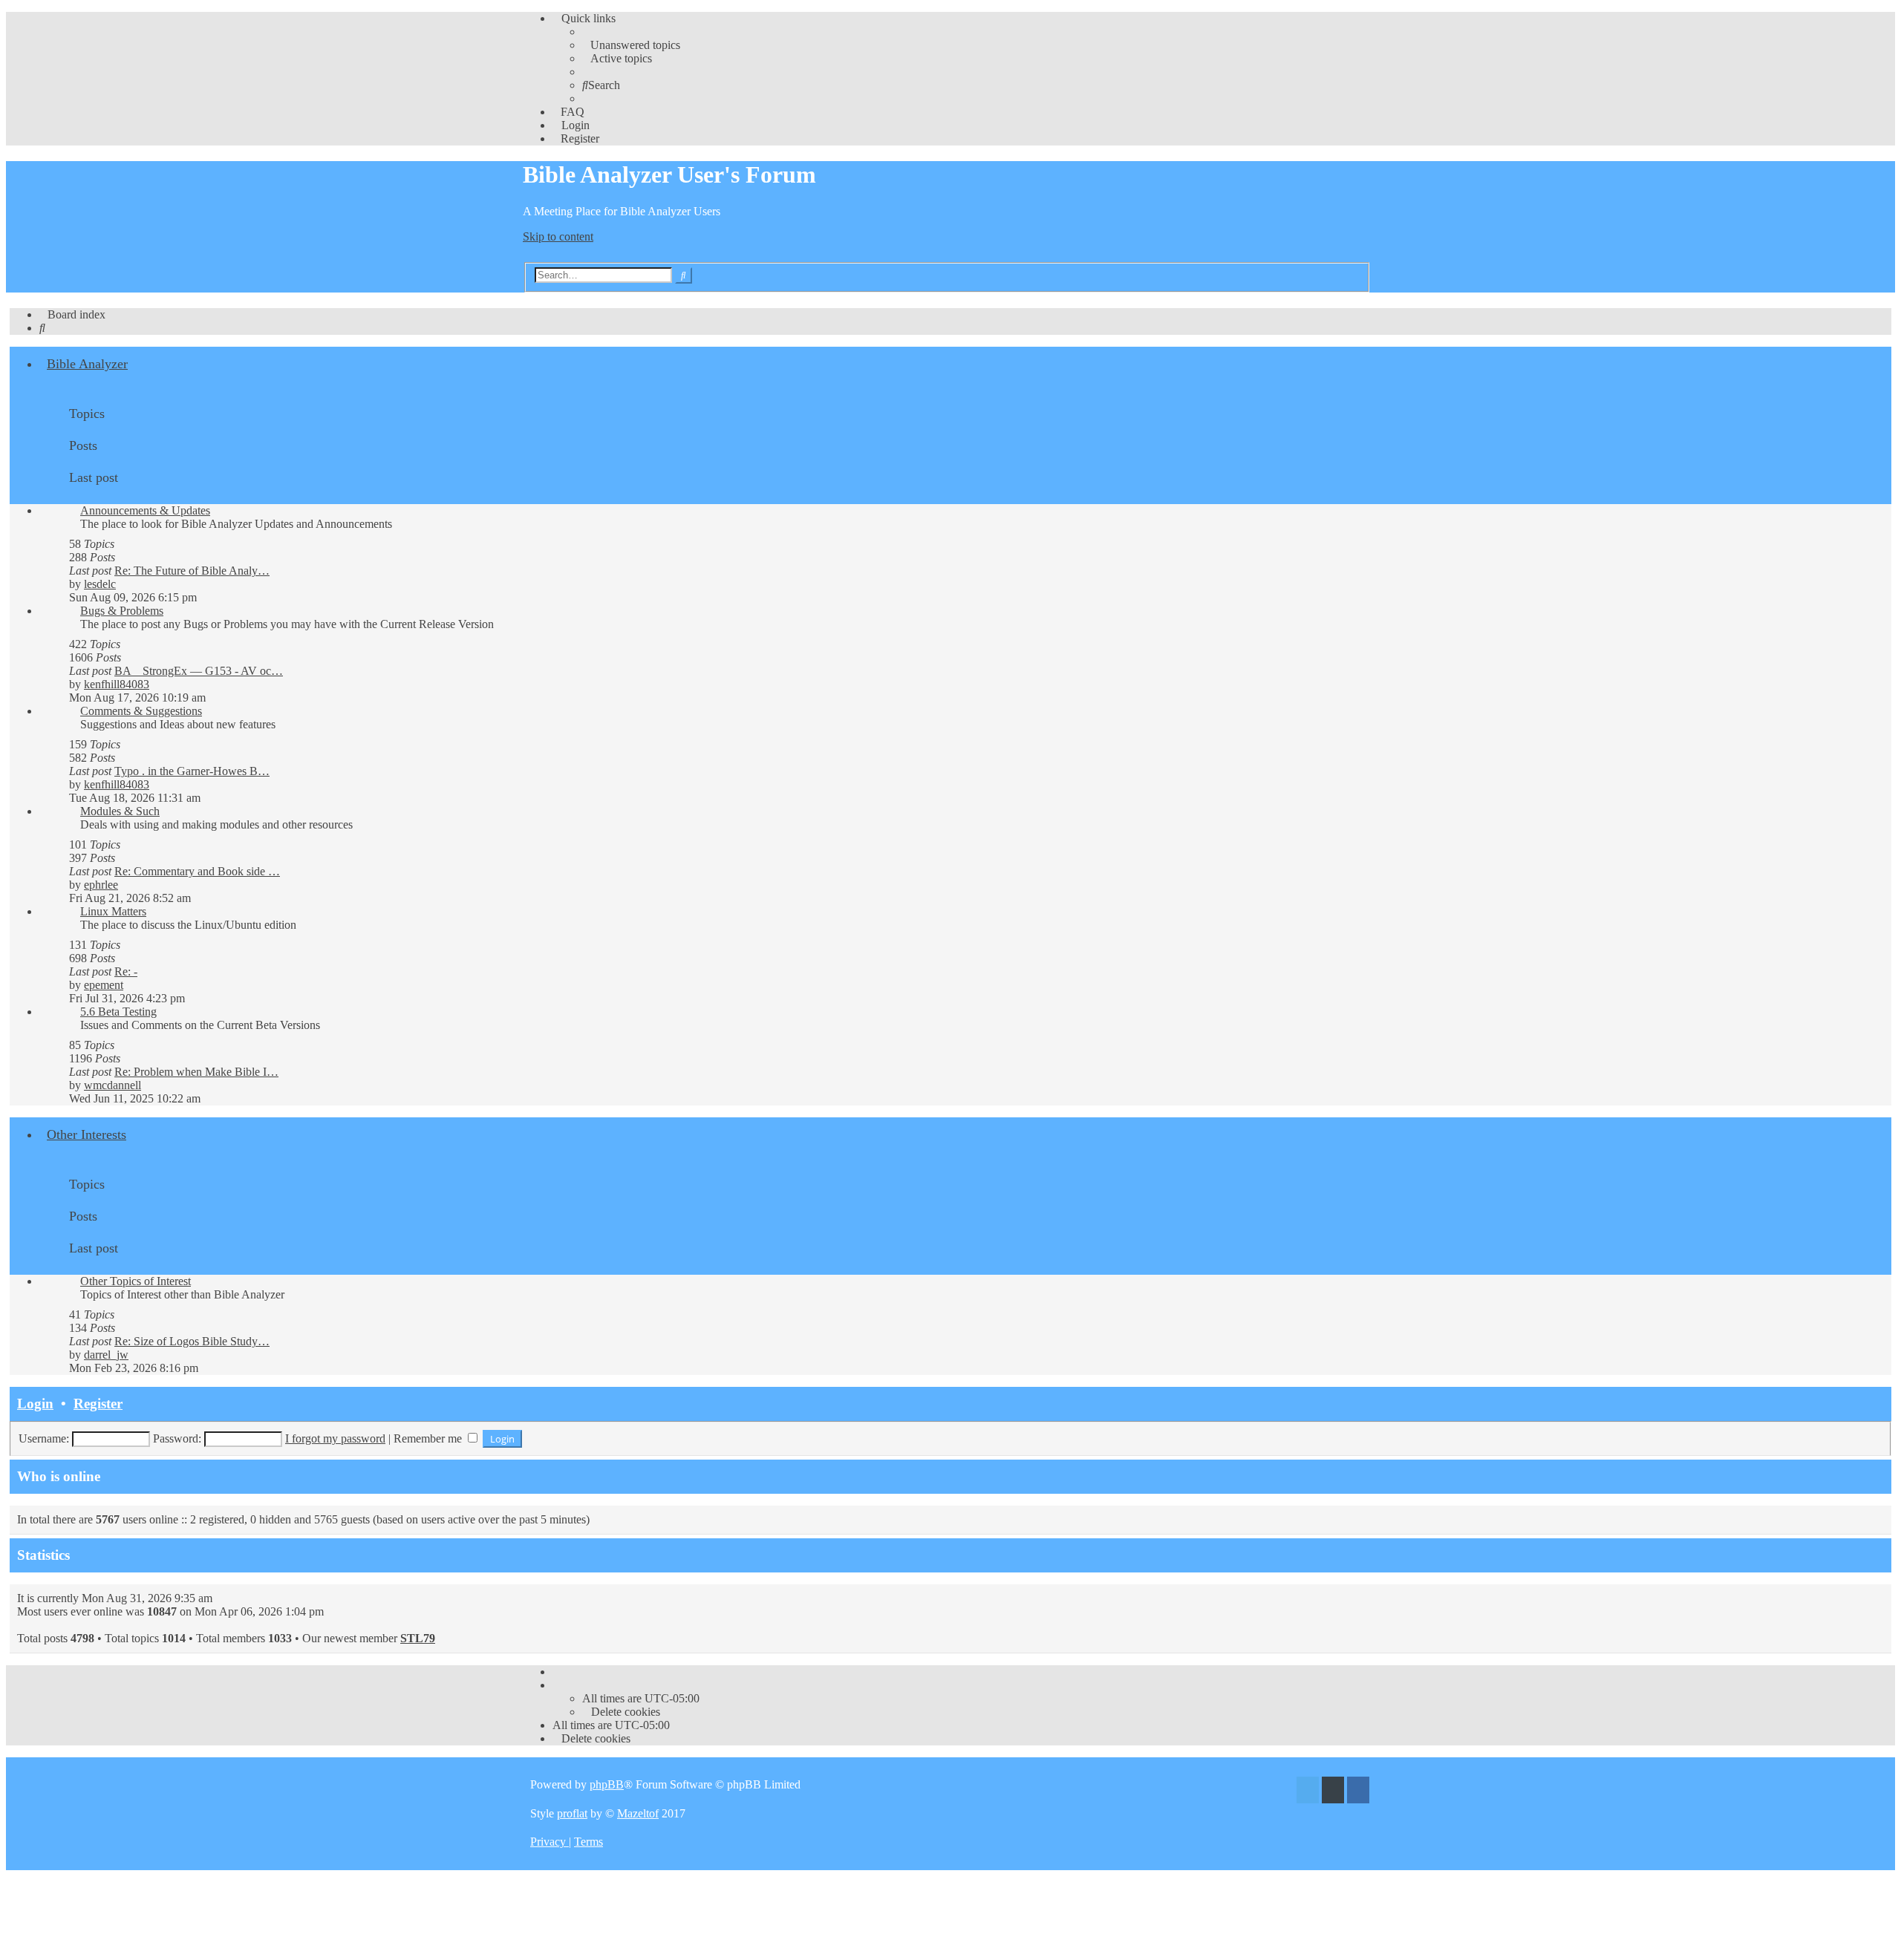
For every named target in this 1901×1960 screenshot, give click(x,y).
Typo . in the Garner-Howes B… (192, 771)
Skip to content (558, 236)
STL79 (418, 1638)
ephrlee (101, 885)
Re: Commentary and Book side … (197, 871)
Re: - (126, 971)
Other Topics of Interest (136, 1281)
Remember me (429, 1438)
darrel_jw (106, 1355)
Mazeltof (638, 1813)
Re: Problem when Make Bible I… (196, 1072)
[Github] (1333, 1792)
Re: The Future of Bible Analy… (192, 571)
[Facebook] (1358, 1792)
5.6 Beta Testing (118, 1012)
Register (98, 1404)
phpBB (607, 1784)
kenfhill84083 (117, 684)
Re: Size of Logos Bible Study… (192, 1341)
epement (104, 985)
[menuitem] (631, 45)
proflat (572, 1813)
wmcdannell (113, 1085)
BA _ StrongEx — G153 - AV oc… (199, 671)
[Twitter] (1308, 1792)
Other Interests (87, 1134)
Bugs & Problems (122, 611)
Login (35, 1404)
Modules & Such (120, 811)
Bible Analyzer (87, 364)
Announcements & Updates (145, 510)
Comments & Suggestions (141, 711)
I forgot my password (335, 1438)
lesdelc (100, 584)
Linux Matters (113, 911)
